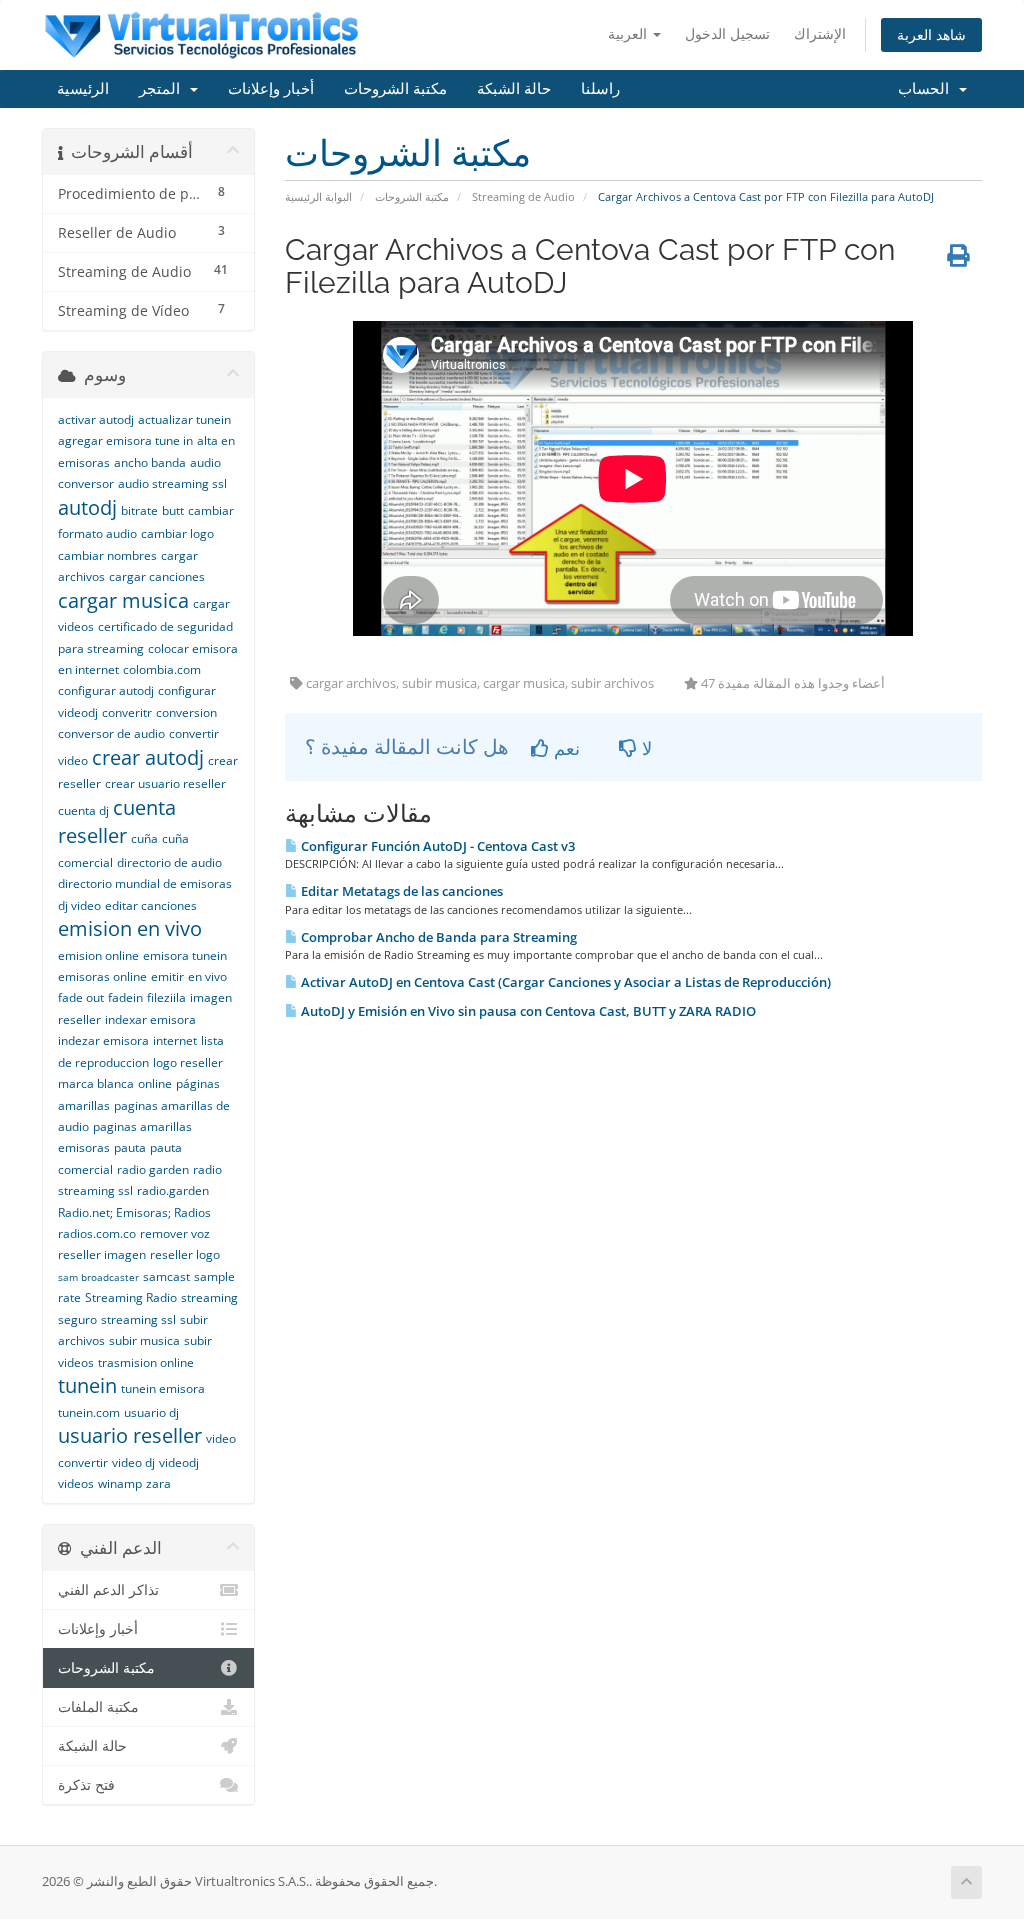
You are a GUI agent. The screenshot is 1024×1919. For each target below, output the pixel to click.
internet (175, 1040)
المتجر (163, 89)
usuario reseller (130, 1435)
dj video (79, 905)
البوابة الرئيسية (318, 196)
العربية (629, 33)
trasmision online (146, 1362)
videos (76, 1483)
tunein (87, 1385)
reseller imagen (102, 1254)
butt (173, 510)
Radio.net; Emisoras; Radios (134, 1212)
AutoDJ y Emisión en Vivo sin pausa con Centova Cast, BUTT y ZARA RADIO (527, 1011)
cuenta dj (83, 810)
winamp (120, 1483)
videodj (179, 1462)
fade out (81, 997)
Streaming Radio (131, 1297)
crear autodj (148, 757)
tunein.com (89, 1412)
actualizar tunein (184, 419)
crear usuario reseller (165, 783)
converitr (127, 712)
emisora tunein (185, 955)
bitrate (139, 510)
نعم (564, 748)
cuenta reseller (117, 822)
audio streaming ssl (172, 483)
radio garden (153, 1169)
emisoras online (102, 976)
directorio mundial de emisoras (145, 883)
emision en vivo (130, 928)
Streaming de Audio (523, 196)
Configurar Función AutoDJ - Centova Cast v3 (436, 846)
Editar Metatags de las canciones (400, 891)
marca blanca (96, 1083)
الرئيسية (83, 89)
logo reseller (188, 1062)
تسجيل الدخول (727, 33)
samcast (166, 1276)
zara (158, 1483)
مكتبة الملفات (98, 1707)
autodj (87, 507)
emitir (167, 976)
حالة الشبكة (514, 89)
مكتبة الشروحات (395, 89)
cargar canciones (157, 576)
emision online (98, 955)
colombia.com (162, 669)
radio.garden (173, 1190)
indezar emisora (103, 1040)
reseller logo (185, 1254)
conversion (186, 712)
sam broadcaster (98, 1277)
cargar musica (123, 600)
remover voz (175, 1233)
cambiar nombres (107, 555)
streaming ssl (138, 1319)
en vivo (207, 976)
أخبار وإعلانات (271, 89)
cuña (144, 838)
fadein (125, 997)
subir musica (144, 1340)
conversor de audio (111, 733)
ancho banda (150, 462)
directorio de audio (169, 862)
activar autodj (96, 419)
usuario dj (151, 1412)
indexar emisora (150, 1019)
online (155, 1083)
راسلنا (600, 89)
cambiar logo (177, 533)
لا (644, 748)
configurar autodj (106, 690)
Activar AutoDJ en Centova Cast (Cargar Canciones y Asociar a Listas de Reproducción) (564, 982)
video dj (133, 1462)
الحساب (927, 89)
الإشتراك (820, 33)
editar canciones (151, 905)
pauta (130, 1147)
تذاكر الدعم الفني (108, 1590)
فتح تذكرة (86, 1785)
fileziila (166, 997)
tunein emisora (163, 1388)
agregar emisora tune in (125, 440)
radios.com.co (97, 1233)
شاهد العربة (931, 34)
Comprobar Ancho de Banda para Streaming (437, 937)
